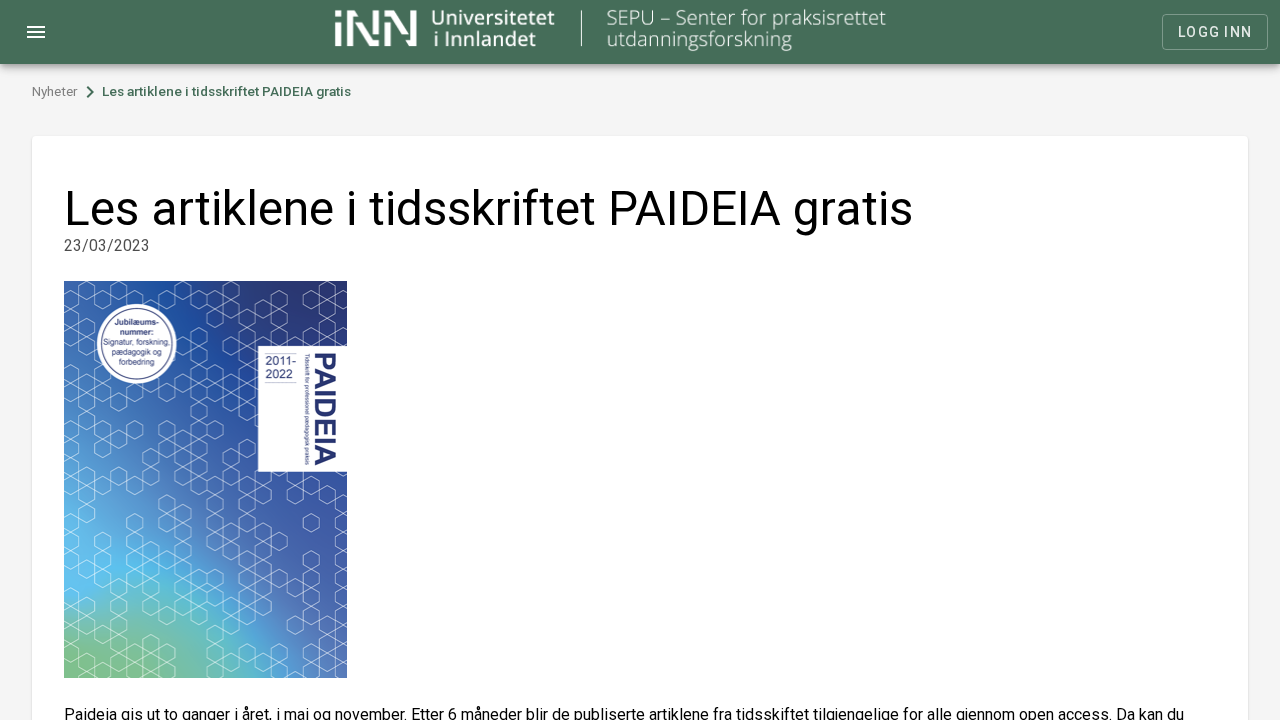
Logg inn (1215, 32)
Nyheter (55, 91)
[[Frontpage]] (611, 45)
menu (36, 32)
